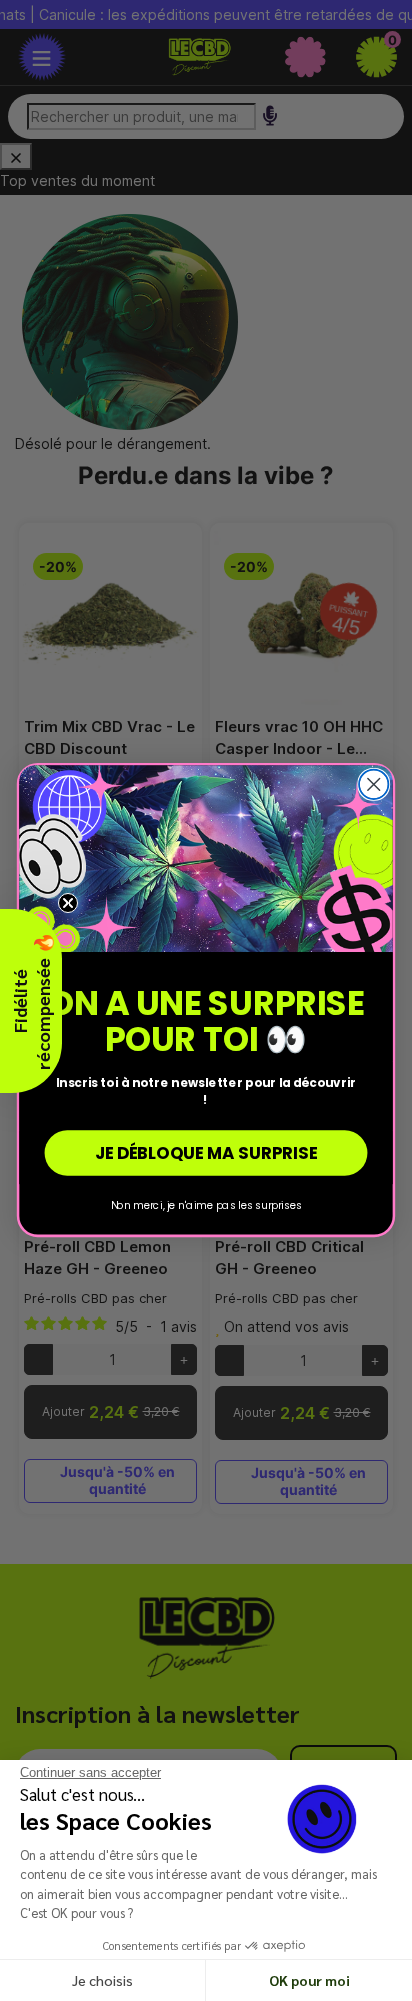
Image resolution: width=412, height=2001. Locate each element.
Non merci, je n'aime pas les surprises (206, 1205)
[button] (31, 1001)
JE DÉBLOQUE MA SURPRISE (206, 1154)
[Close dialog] (373, 784)
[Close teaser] (68, 903)
